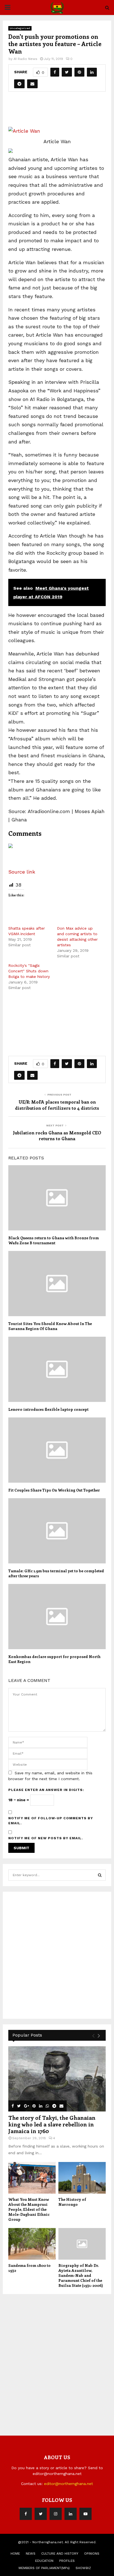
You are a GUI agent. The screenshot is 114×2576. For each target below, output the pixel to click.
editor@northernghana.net (68, 2484)
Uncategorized (20, 28)
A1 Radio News (25, 59)
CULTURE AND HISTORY (60, 2554)
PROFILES (67, 2561)
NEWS (31, 2554)
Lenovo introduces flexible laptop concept (48, 1409)
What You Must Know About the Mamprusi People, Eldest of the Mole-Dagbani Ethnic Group (29, 2209)
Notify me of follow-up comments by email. (51, 1821)
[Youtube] (85, 2514)
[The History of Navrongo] (82, 2178)
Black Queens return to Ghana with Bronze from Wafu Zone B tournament (54, 1240)
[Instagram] (56, 2514)
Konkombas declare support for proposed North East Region (54, 1659)
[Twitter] (41, 2514)
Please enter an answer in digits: (46, 1790)
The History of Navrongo (72, 2202)
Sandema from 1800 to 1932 (29, 2268)
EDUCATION (44, 2561)
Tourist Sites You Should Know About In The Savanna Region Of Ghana (50, 1326)
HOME (15, 2554)
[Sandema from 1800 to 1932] (32, 2244)
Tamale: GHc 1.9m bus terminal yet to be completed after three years (56, 1573)
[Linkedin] (71, 2514)
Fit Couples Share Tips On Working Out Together (54, 1490)
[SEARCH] (100, 1875)
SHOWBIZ (83, 2568)
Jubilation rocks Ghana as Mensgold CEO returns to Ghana (57, 1136)
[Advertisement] (61, 112)
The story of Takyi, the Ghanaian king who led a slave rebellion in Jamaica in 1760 (52, 2124)
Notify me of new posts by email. (46, 1838)
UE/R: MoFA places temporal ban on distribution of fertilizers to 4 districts (57, 1105)
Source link (22, 872)
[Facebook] (26, 2514)
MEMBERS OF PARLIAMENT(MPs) (44, 2568)
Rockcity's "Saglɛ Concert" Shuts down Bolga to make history (29, 971)
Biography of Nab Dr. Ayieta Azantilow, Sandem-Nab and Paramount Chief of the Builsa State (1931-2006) (81, 2275)
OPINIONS (92, 2554)
